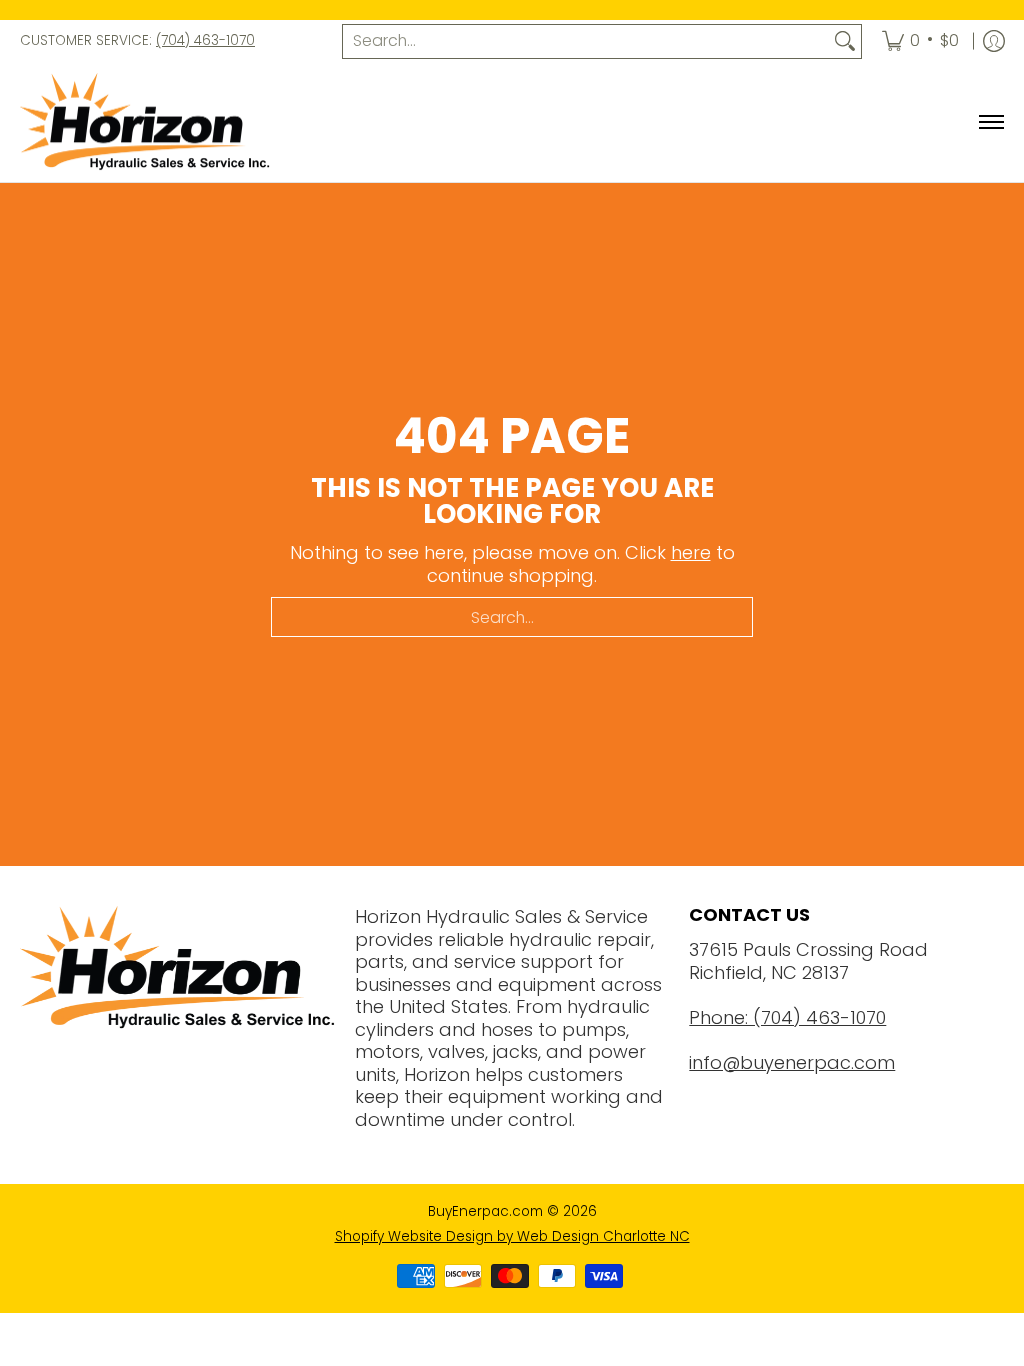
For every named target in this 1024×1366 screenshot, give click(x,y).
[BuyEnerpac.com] (145, 123)
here (691, 552)
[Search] (845, 41)
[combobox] (586, 41)
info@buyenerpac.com (792, 1062)
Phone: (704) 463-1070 (787, 1017)
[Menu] (990, 123)
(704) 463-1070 (205, 40)
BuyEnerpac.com (485, 1211)
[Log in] (994, 41)
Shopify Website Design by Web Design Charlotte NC (512, 1236)
